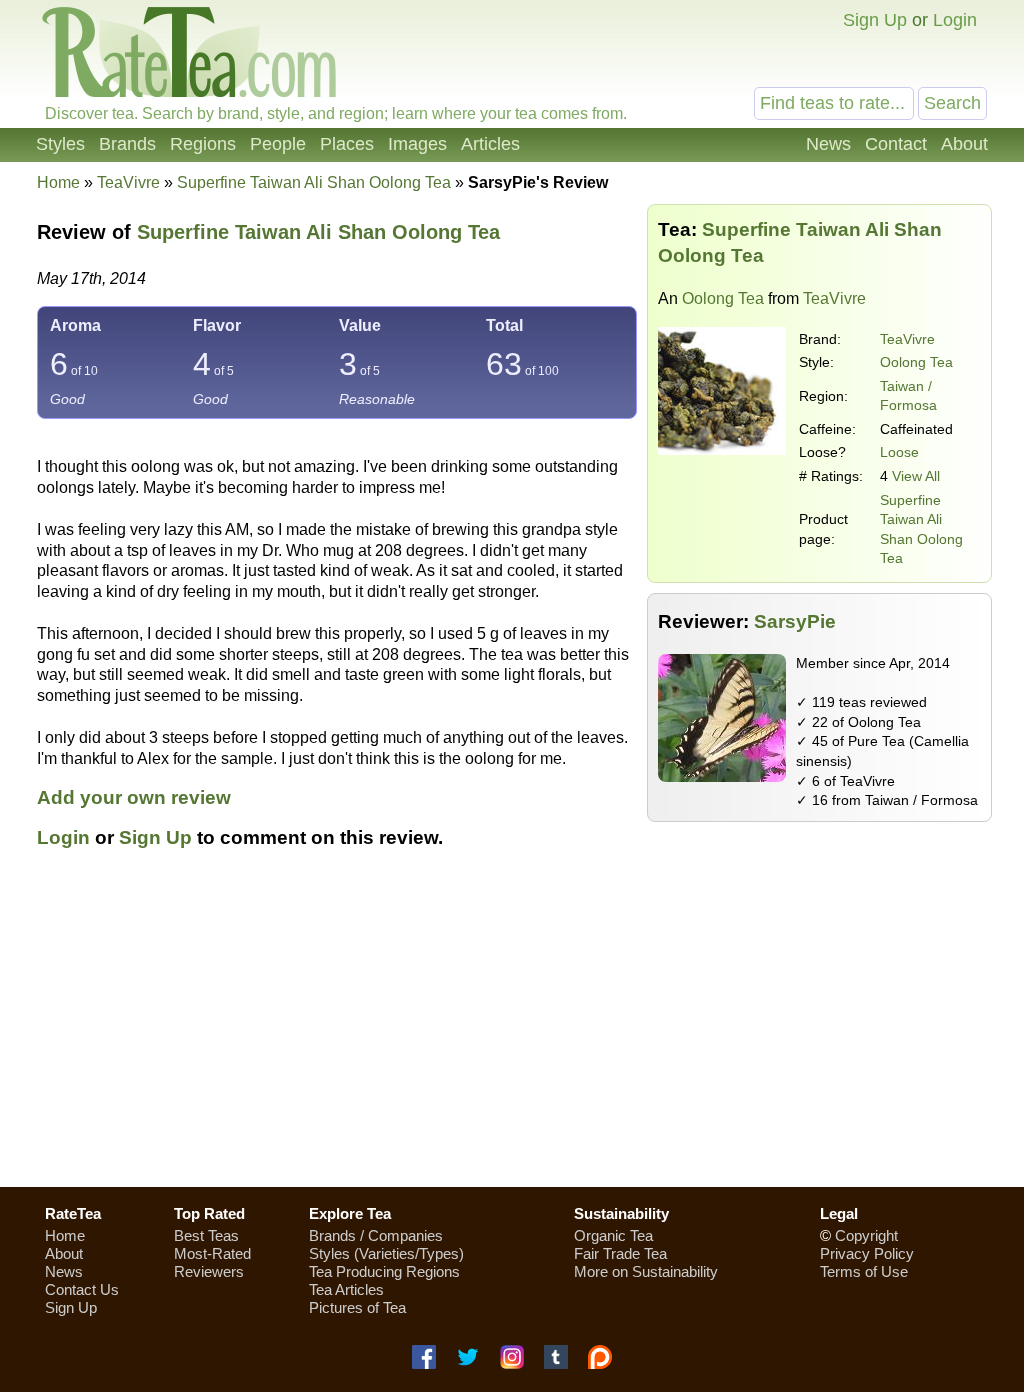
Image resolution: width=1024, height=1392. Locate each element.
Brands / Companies (376, 1235)
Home (58, 182)
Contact (896, 144)
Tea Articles (346, 1289)
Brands (127, 144)
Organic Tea (613, 1235)
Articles (490, 144)
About (964, 144)
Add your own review (134, 797)
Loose (899, 452)
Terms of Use (864, 1271)
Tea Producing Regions (384, 1271)
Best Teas (206, 1235)
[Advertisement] (512, 1029)
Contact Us (82, 1289)
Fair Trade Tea (620, 1253)
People (278, 144)
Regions (203, 144)
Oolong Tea (723, 298)
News (828, 144)
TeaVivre (907, 339)
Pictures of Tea (357, 1307)
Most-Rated (212, 1253)
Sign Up (875, 20)
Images (417, 144)
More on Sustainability (646, 1271)
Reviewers (209, 1271)
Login (955, 20)
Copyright (866, 1235)
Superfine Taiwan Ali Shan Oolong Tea (318, 232)
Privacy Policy (867, 1253)
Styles (60, 144)
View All (916, 476)
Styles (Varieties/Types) (386, 1253)
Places (347, 144)
